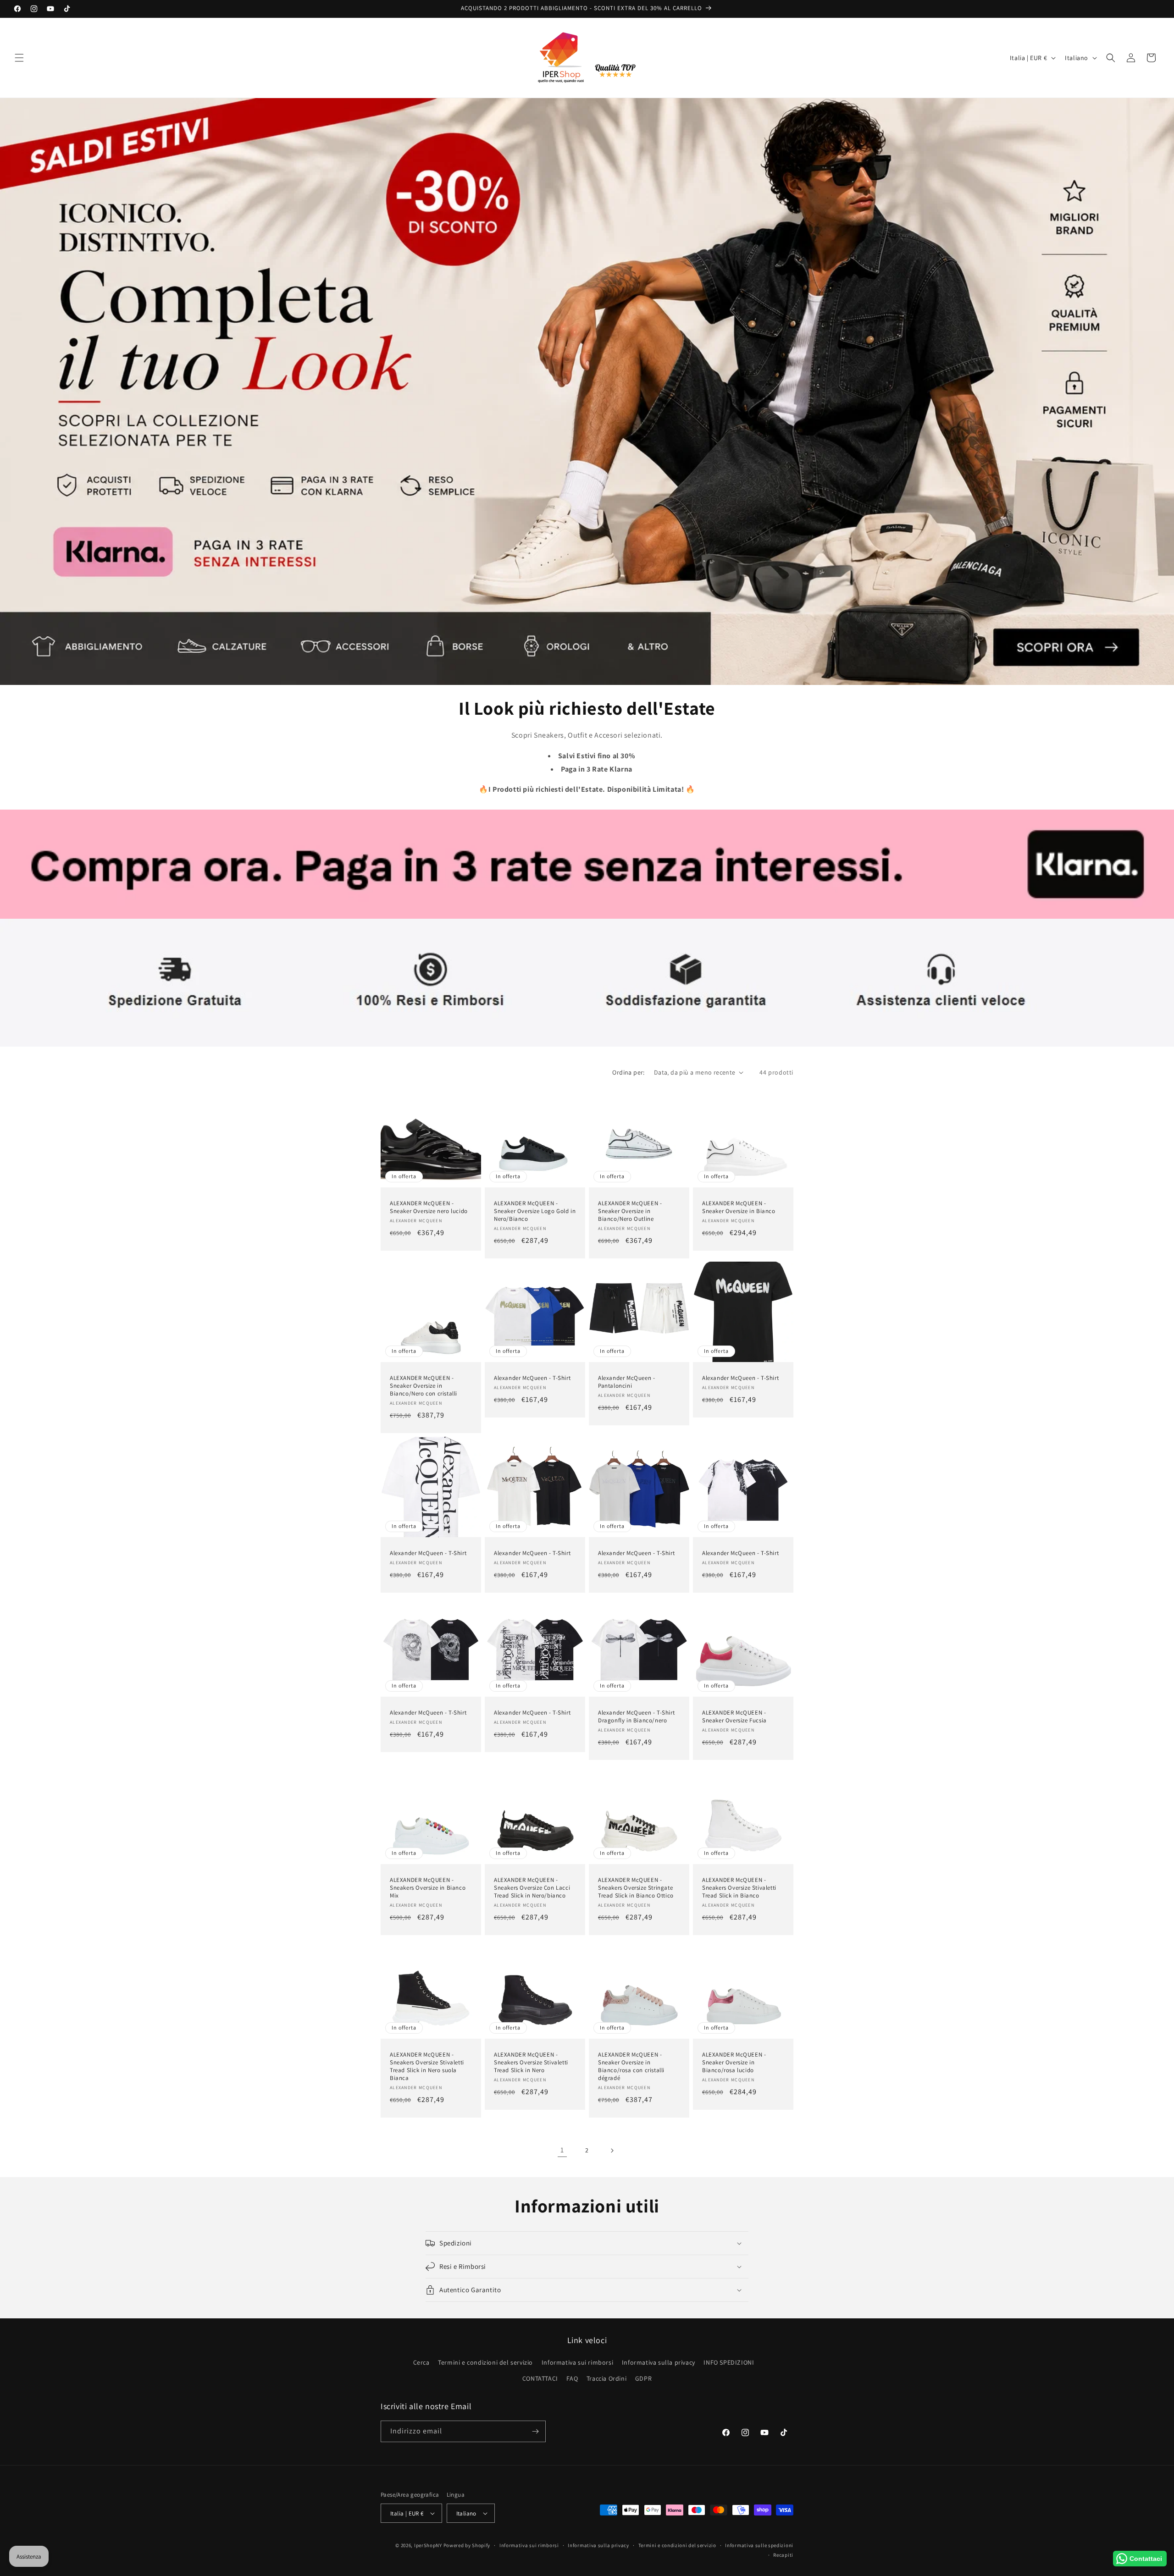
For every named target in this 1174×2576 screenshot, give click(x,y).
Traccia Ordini (606, 2378)
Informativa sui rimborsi (577, 2362)
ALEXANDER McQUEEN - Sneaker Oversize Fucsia (734, 1717)
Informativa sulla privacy (659, 2362)
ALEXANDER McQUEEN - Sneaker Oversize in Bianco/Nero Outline (630, 1211)
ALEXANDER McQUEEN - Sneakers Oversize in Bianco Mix (428, 1888)
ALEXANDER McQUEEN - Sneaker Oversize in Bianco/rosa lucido (734, 2063)
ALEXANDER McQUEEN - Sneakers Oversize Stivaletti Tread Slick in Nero (531, 2063)
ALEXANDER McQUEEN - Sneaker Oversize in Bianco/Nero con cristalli (424, 1386)
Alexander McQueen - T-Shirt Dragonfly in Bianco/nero (636, 1717)
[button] (19, 58)
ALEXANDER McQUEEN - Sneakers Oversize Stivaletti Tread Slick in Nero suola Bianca (427, 2066)
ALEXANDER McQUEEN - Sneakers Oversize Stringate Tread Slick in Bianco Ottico (636, 1888)
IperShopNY (428, 2545)
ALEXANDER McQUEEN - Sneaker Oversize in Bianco (739, 1207)
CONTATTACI (540, 2378)
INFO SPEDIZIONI (729, 2362)
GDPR (643, 2378)
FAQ (572, 2378)
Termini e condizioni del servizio (485, 2362)
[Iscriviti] (535, 2431)
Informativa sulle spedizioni (759, 2545)
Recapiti (783, 2555)
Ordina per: (628, 1072)
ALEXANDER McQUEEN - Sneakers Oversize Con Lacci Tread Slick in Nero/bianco (532, 1888)
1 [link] (562, 2150)
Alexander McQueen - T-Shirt (532, 1378)
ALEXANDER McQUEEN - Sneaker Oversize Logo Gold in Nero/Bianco (535, 1211)
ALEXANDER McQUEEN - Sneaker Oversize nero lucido (429, 1207)
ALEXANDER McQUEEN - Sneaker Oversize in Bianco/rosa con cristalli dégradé (631, 2066)
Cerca (421, 2362)
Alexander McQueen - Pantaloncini (626, 1382)
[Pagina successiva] (612, 2151)
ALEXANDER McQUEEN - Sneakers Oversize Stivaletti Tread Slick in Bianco (739, 1888)
